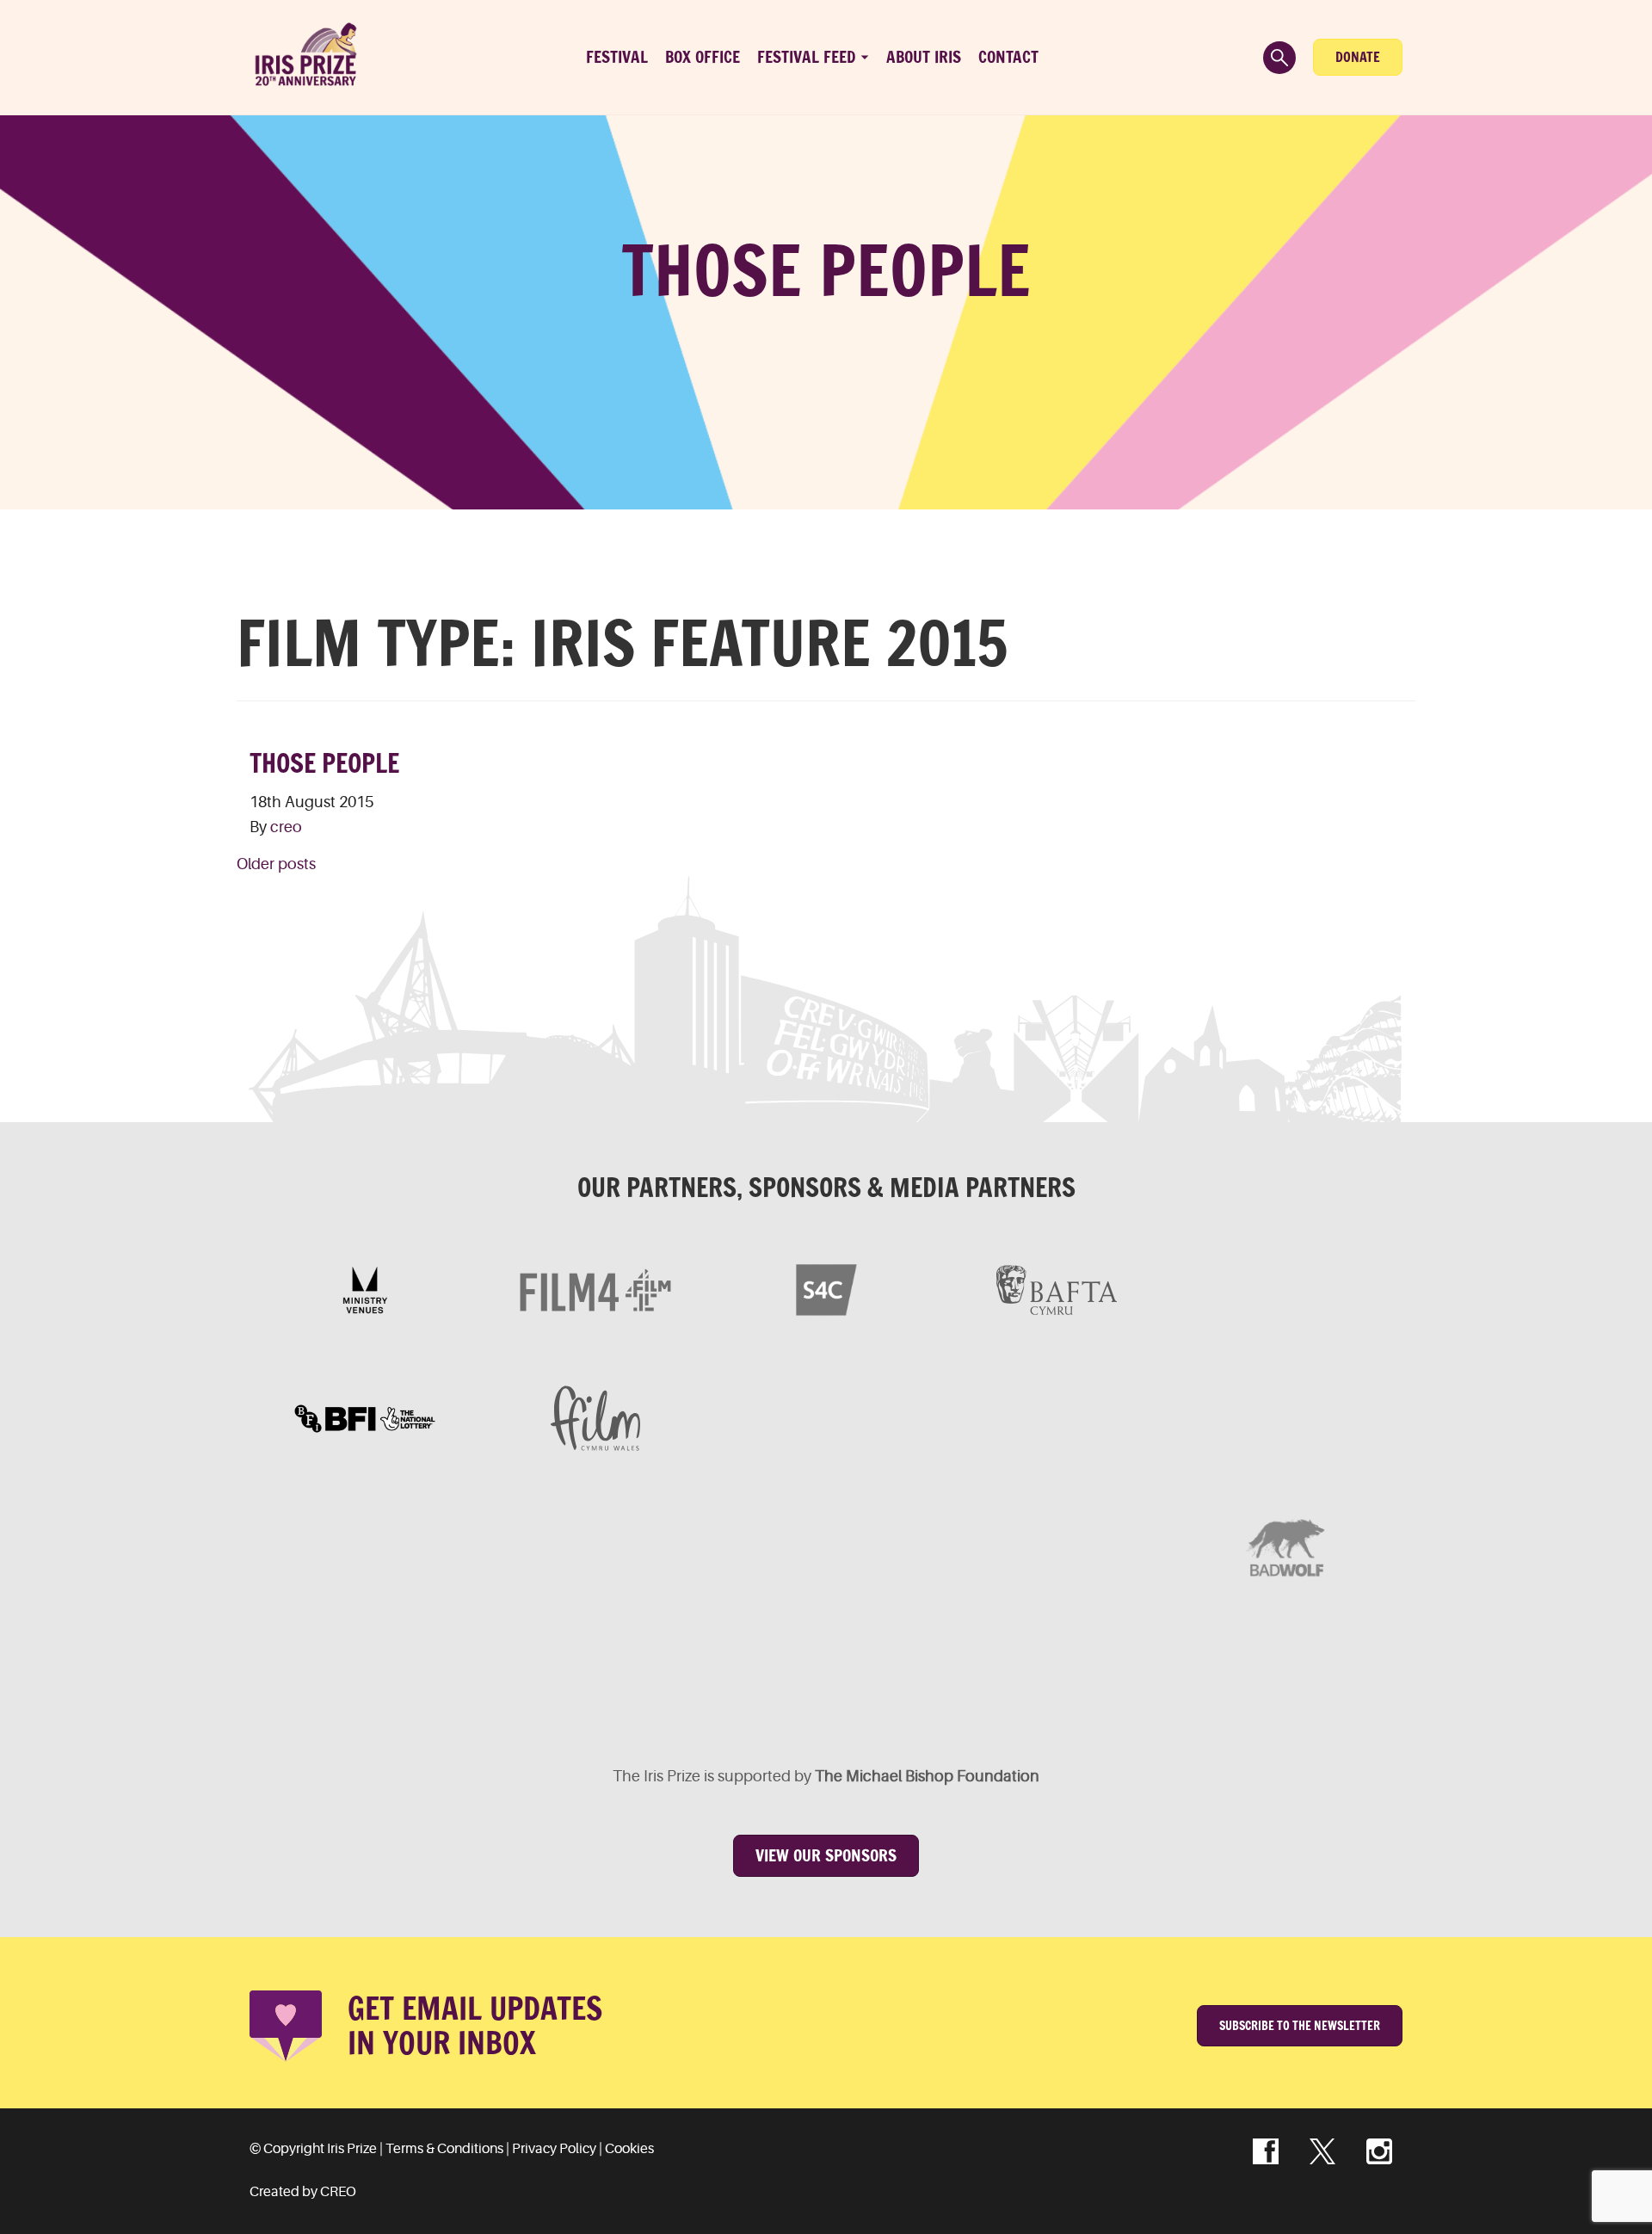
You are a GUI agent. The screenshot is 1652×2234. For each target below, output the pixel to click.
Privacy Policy (554, 2149)
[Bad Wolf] (1287, 1546)
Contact (1008, 57)
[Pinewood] (826, 1418)
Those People (324, 763)
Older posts (276, 864)
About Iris (924, 57)
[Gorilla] (1057, 1418)
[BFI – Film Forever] (365, 1418)
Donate (1358, 57)
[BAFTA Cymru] (1057, 1290)
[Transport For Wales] (711, 1675)
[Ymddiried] (941, 1675)
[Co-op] (826, 1546)
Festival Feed (807, 57)
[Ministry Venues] (365, 1290)
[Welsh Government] (1287, 1290)
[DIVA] (365, 1546)
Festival (617, 57)
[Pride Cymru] (1287, 1418)
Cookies (629, 2149)
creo (286, 827)
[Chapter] (480, 1675)
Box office (703, 57)
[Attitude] (595, 1546)
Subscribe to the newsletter (1300, 2026)
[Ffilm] (595, 1418)
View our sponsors (826, 1855)
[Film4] (595, 1290)
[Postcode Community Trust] (1172, 1675)
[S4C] (826, 1290)
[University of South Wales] (1057, 1546)
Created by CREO (303, 2192)
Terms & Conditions (444, 2149)
